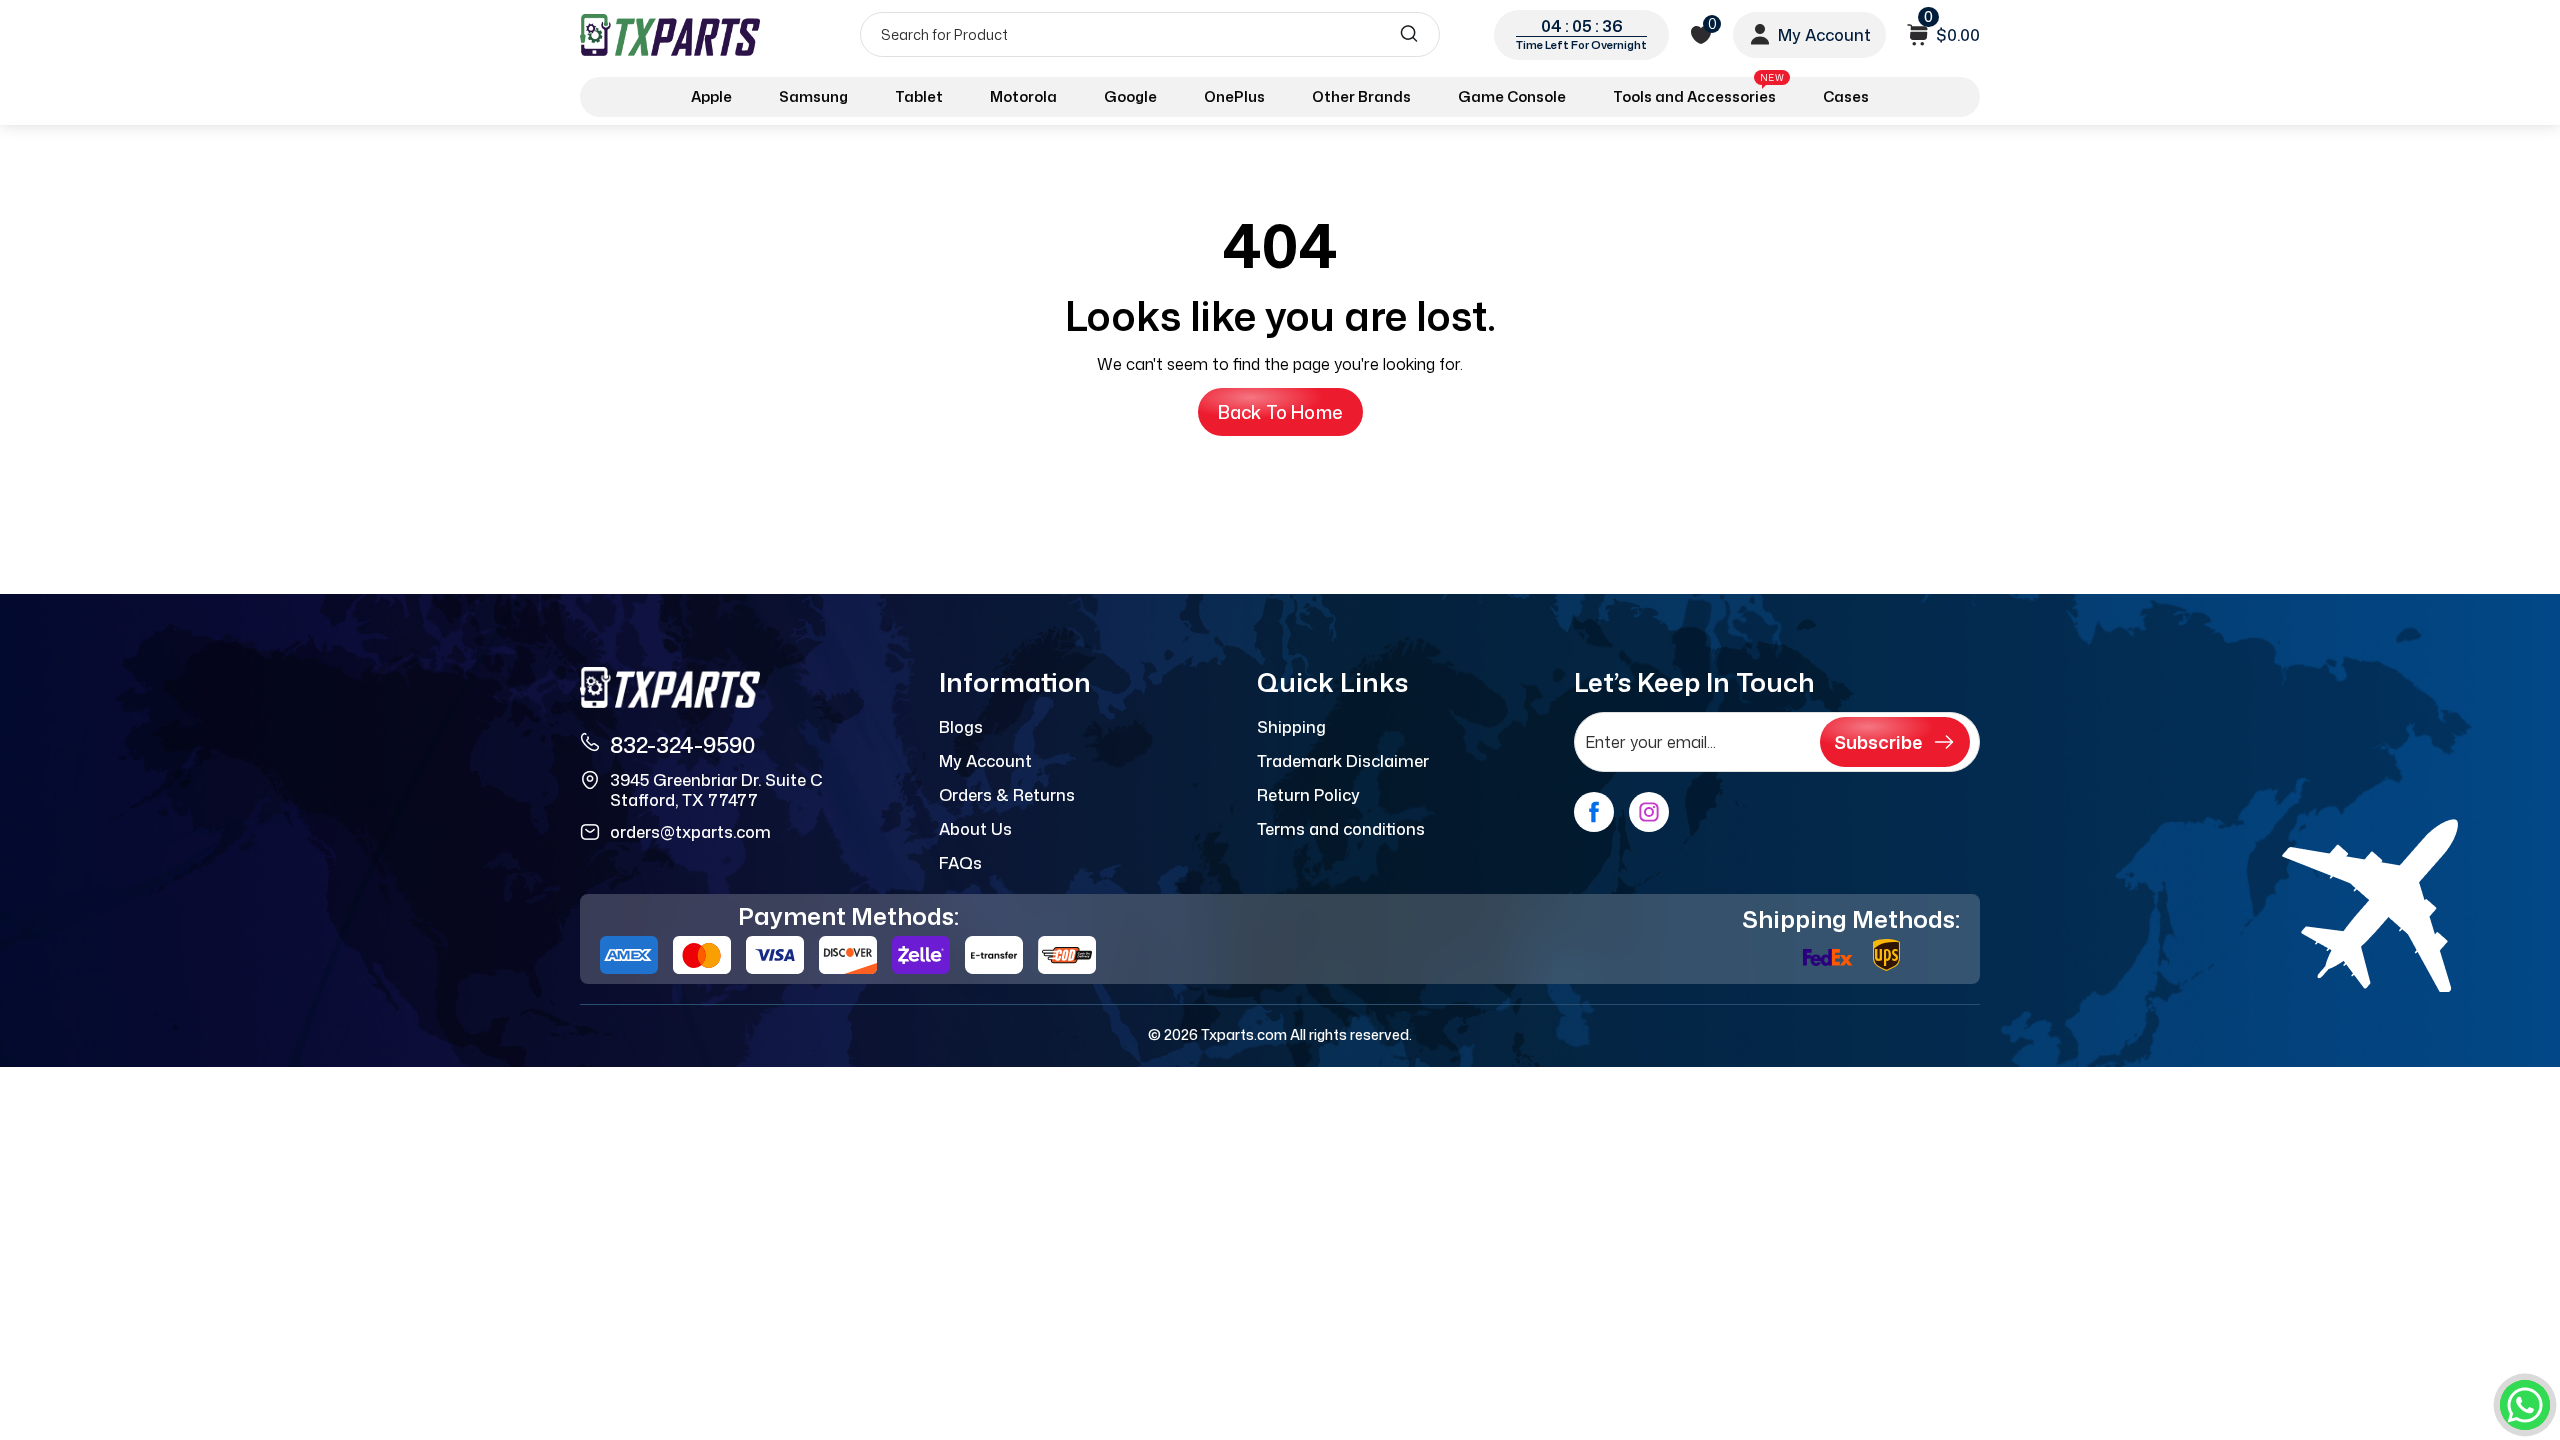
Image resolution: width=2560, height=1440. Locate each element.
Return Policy (1308, 795)
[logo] (672, 34)
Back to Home (1280, 412)
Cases (1846, 96)
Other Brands (1361, 96)
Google (1130, 96)
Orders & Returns (1007, 795)
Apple (711, 96)
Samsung (813, 96)
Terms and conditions (1341, 829)
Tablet (919, 96)
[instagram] (1649, 812)
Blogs (961, 727)
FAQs (960, 863)
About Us (975, 829)
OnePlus (1234, 96)
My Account (985, 761)
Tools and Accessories (1698, 93)
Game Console (1512, 96)
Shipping (1291, 727)
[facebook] (1594, 812)
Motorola (1023, 96)
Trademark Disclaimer (1343, 761)
